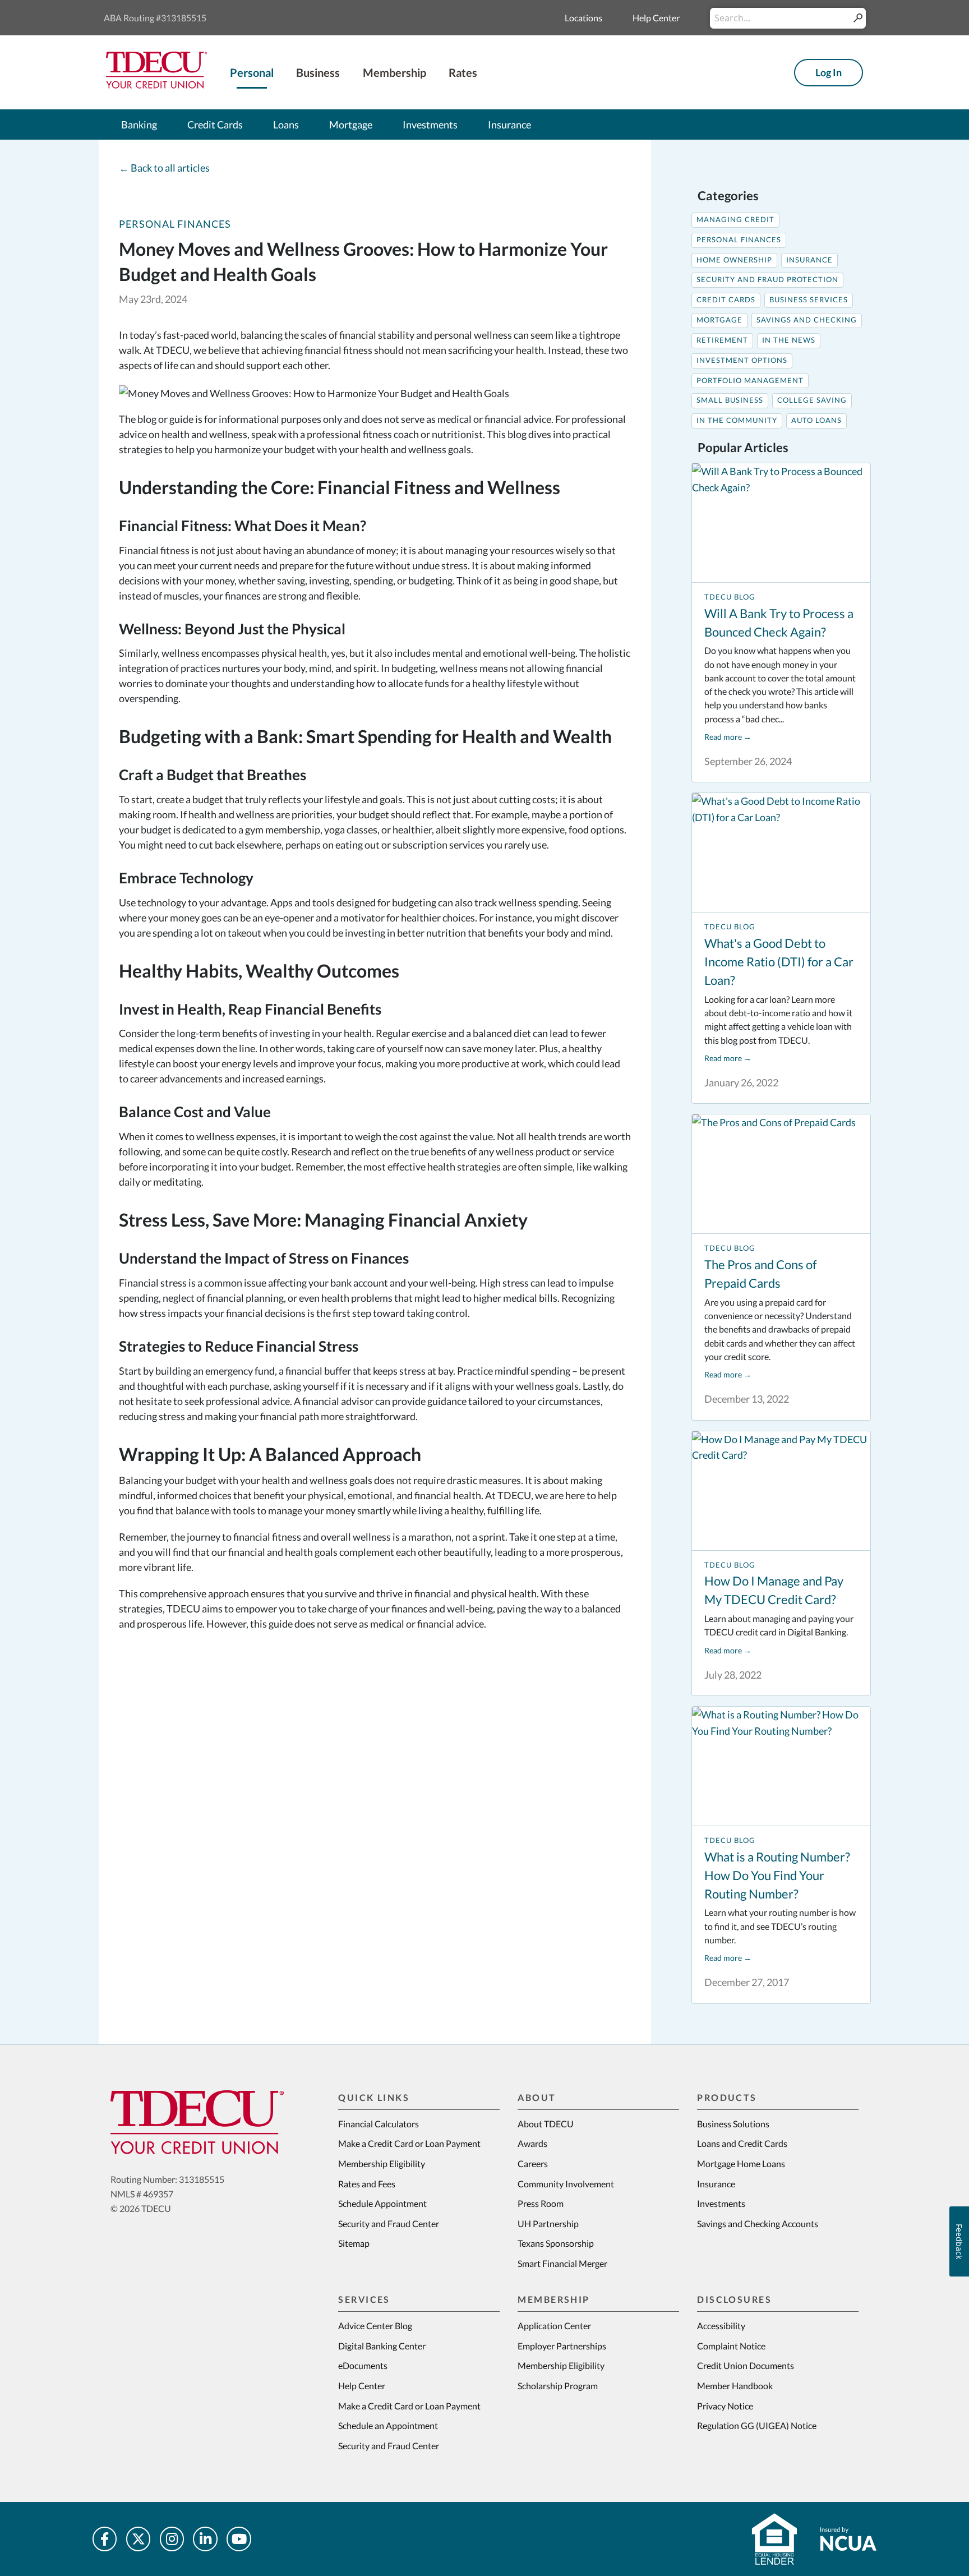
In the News (789, 340)
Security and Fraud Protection (767, 280)
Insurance (809, 260)
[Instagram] (172, 2539)
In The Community (737, 420)
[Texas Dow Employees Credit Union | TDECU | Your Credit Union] (156, 85)
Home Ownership (734, 260)
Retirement (722, 340)
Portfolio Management (750, 381)
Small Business (730, 400)
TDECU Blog (730, 597)
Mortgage (719, 320)
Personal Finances (175, 224)
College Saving (812, 400)
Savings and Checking (807, 320)
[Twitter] (139, 2539)
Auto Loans (816, 420)
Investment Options (742, 360)
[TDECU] (197, 2122)
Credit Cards (726, 300)
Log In (829, 72)
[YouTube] (239, 2539)
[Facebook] (105, 2539)
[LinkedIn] (205, 2539)
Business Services (809, 300)
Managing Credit (735, 220)
